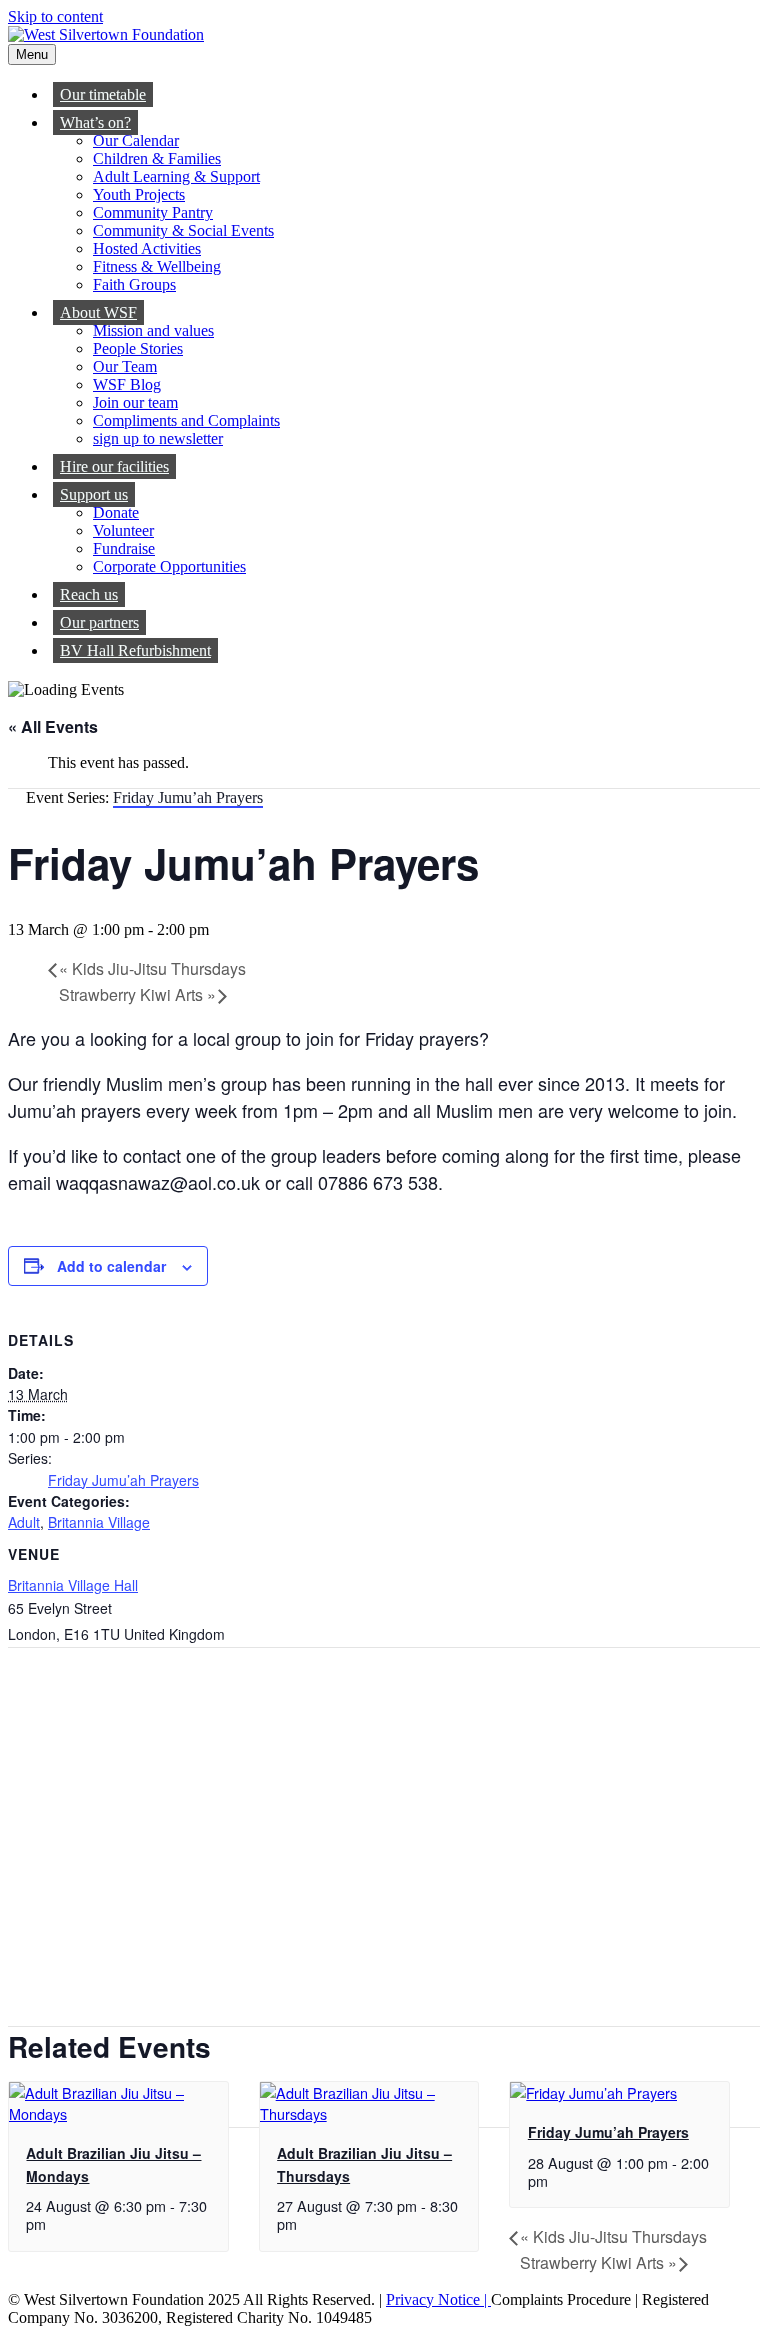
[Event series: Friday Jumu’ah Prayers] (559, 2180)
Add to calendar (111, 1266)
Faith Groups (134, 284)
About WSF (98, 312)
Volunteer (123, 530)
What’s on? (95, 122)
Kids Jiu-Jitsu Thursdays (152, 968)
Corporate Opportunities (169, 566)
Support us (94, 494)
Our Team (125, 366)
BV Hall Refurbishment (135, 650)
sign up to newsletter (158, 438)
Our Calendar (136, 140)
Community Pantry (153, 212)
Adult (24, 1522)
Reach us (89, 594)
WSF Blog (127, 384)
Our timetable (103, 94)
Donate (116, 512)
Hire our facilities (114, 466)
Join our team (135, 402)
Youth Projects (139, 194)
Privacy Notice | (438, 2299)
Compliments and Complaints (186, 420)
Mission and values (153, 330)
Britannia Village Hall (73, 1585)
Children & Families (157, 158)
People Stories (138, 348)
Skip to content (55, 16)
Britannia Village (99, 1522)
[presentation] (118, 2113)
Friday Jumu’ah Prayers (123, 1480)
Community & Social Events (183, 230)
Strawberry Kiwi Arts (137, 994)
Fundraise (124, 548)
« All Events (53, 726)
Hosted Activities (147, 248)
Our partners (99, 622)
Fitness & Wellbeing (157, 266)
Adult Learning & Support (176, 176)
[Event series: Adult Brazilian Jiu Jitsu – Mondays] (57, 2223)
